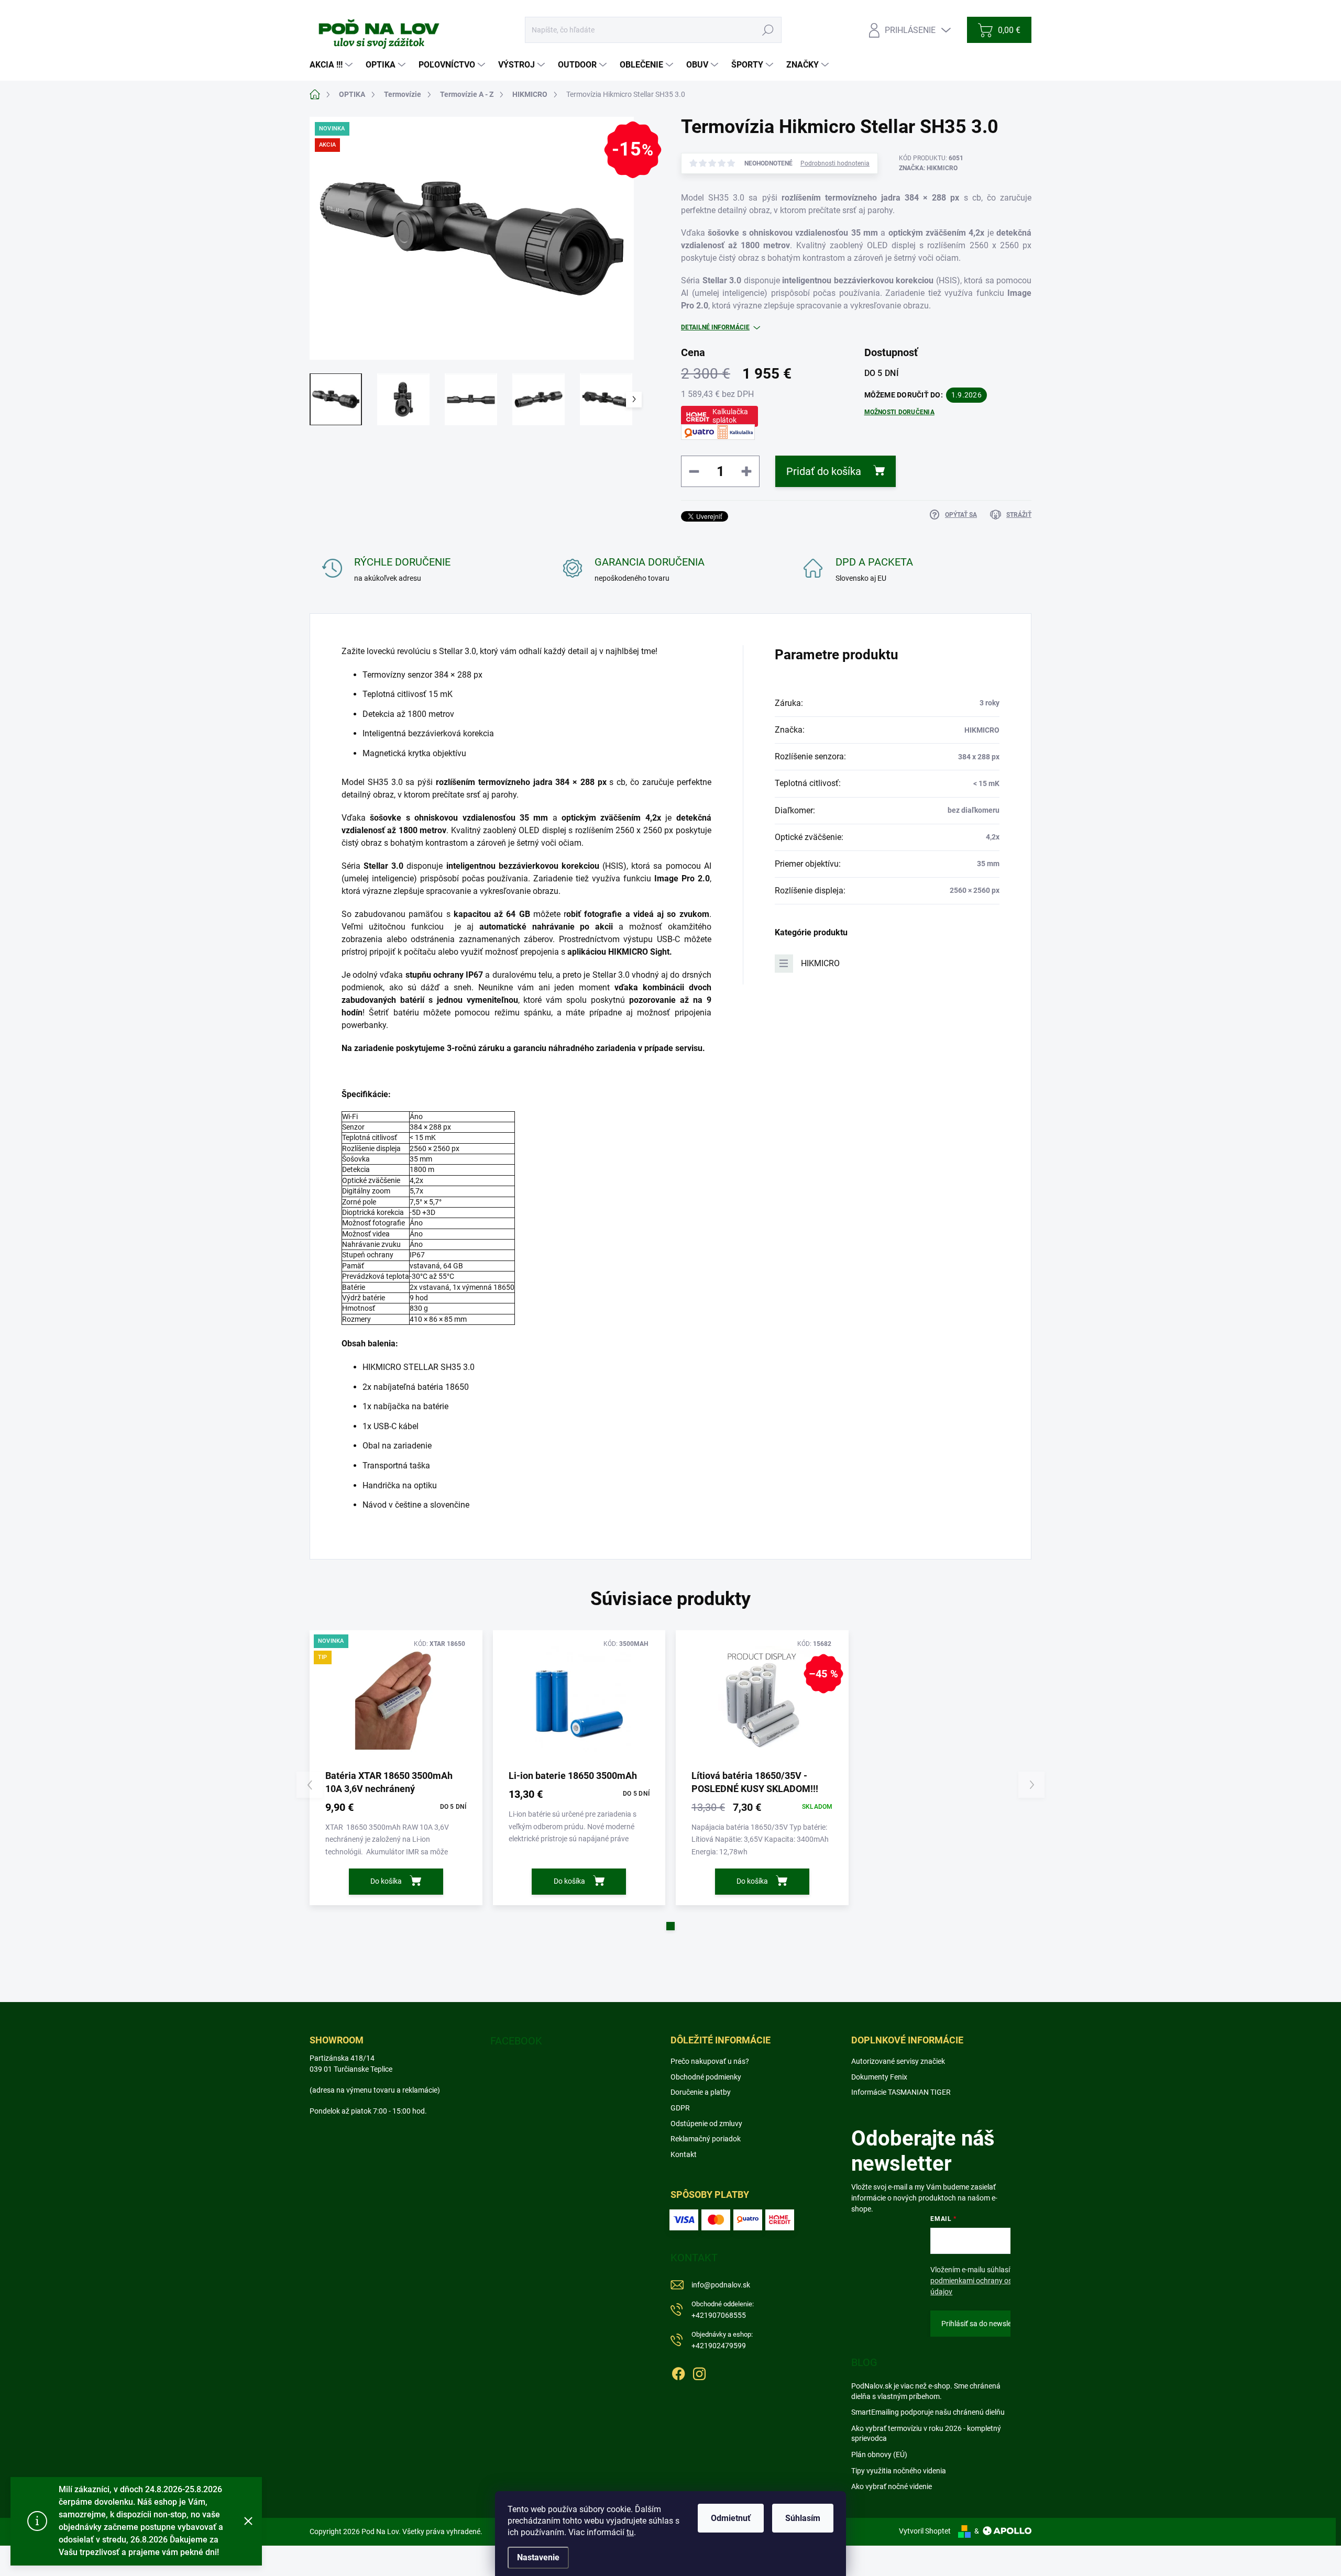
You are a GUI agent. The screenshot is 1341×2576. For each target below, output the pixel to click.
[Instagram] (699, 2372)
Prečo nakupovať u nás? (710, 2061)
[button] (670, 1926)
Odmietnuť (731, 2518)
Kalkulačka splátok (730, 416)
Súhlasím (803, 2518)
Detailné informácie (715, 327)
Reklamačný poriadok (706, 2139)
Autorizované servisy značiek (898, 2061)
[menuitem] (332, 65)
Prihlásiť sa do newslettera (984, 2324)
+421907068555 (723, 2310)
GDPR (680, 2108)
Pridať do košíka (824, 471)
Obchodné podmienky (706, 2077)
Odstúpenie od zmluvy (706, 2124)
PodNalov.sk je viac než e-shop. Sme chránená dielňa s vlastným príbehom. (926, 2391)
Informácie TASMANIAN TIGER (901, 2092)
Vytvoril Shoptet (925, 2531)
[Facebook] (678, 2372)
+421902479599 (722, 2340)
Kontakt (684, 2154)
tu (630, 2532)
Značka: (928, 168)
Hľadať (768, 30)
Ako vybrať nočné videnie (892, 2486)
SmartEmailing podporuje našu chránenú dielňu (928, 2412)
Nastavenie (538, 2557)
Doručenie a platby (701, 2092)
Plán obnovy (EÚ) (879, 2455)
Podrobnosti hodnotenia (835, 163)
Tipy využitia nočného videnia (899, 2471)
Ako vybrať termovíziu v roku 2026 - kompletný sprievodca (926, 2434)
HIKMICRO (820, 963)
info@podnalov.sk (721, 2285)
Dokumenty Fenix (879, 2077)
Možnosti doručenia (899, 412)
